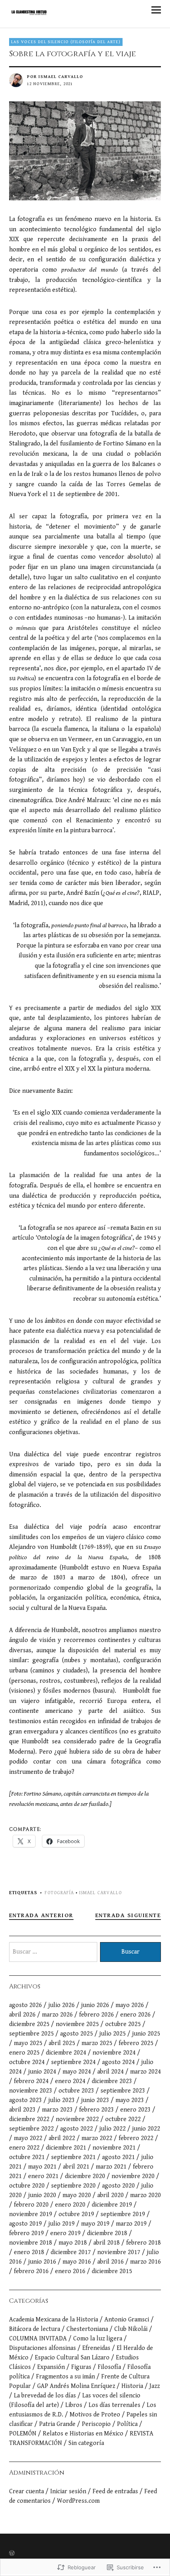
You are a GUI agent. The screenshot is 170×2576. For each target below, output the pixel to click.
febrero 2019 (26, 2233)
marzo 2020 (145, 2195)
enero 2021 (43, 2176)
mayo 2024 (77, 2072)
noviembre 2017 (119, 2252)
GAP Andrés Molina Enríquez (76, 2386)
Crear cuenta (26, 2491)
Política (127, 2424)
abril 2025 (62, 2043)
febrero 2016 (31, 2271)
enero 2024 (70, 2081)
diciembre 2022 (29, 2119)
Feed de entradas (115, 2491)
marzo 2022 (97, 2138)
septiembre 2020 (73, 2186)
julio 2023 (61, 2100)
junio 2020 (42, 2195)
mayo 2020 (77, 2195)
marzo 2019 (131, 2224)
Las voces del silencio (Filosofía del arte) (66, 42)
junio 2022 (146, 2129)
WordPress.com (78, 2501)
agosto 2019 (25, 2224)
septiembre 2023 (123, 2091)
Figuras (81, 2367)
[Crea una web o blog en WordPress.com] (12, 2554)
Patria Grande (57, 2424)
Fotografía (59, 1893)
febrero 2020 (31, 2205)
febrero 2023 (96, 2110)
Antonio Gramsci (127, 2320)
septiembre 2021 (73, 2157)
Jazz (155, 2386)
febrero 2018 (144, 2243)
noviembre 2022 (77, 2119)
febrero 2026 (96, 2015)
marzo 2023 (57, 2110)
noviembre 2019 (31, 2214)
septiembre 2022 (31, 2129)
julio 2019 (61, 2224)
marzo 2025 (97, 2043)
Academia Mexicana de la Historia (54, 2320)
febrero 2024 (31, 2081)
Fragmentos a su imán (65, 2377)
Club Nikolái (131, 2329)
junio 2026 (95, 2005)
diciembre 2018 (107, 2233)
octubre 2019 (76, 2214)
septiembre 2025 (31, 2034)
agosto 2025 (76, 2034)
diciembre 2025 (29, 2024)
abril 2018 (107, 2243)
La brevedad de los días (45, 2396)
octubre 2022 (123, 2119)
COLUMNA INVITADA (38, 2339)
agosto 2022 (76, 2129)
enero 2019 (65, 2233)
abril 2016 (110, 2262)
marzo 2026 (57, 2015)
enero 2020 (70, 2205)
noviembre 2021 (114, 2148)
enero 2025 (24, 2053)
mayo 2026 (130, 2005)
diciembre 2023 (112, 2081)
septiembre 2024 (73, 2062)
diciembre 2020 (85, 2176)
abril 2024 (110, 2072)
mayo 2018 (73, 2243)
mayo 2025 (28, 2043)
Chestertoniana (87, 2329)
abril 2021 (76, 2167)
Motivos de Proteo (95, 2415)
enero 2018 (29, 2252)
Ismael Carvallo (61, 77)
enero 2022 (24, 2148)
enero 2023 (135, 2110)
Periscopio (96, 2424)
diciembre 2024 (66, 2053)
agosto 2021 (118, 2157)
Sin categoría (86, 2443)
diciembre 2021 (66, 2148)
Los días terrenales (114, 2405)
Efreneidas (96, 2348)
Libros (74, 2405)
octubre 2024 (27, 2062)
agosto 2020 (118, 2186)
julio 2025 (112, 2034)
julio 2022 (112, 2129)
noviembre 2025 (77, 2024)
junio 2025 (146, 2034)
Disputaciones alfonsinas (42, 2348)
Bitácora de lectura (35, 2329)
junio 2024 (42, 2072)
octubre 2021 (27, 2157)
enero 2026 (135, 2015)
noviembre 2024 (114, 2053)
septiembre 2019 (123, 2214)
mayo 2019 (95, 2224)
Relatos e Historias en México (83, 2434)
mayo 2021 (42, 2167)
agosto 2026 (25, 2005)
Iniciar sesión (68, 2491)
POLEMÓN (23, 2434)
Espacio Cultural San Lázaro (72, 2358)
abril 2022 (62, 2138)
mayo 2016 (77, 2262)
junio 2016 (42, 2262)
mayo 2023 (130, 2100)
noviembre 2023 (31, 2091)
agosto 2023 (25, 2100)
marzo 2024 (145, 2072)
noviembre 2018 (31, 2243)
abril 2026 (22, 2015)
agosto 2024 (118, 2062)
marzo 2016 (145, 2262)
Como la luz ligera (98, 2339)
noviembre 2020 (133, 2176)
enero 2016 (70, 2271)
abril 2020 (110, 2195)
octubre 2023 (76, 2091)
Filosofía (109, 2367)
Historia (132, 2386)
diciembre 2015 (112, 2271)
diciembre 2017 (71, 2252)
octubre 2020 (27, 2186)
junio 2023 (95, 2100)
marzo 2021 (111, 2167)
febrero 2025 (136, 2043)
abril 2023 (22, 2110)
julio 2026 (61, 2005)
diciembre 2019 (112, 2205)
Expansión (51, 2367)
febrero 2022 (136, 2138)
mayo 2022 (28, 2138)
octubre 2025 (123, 2024)
